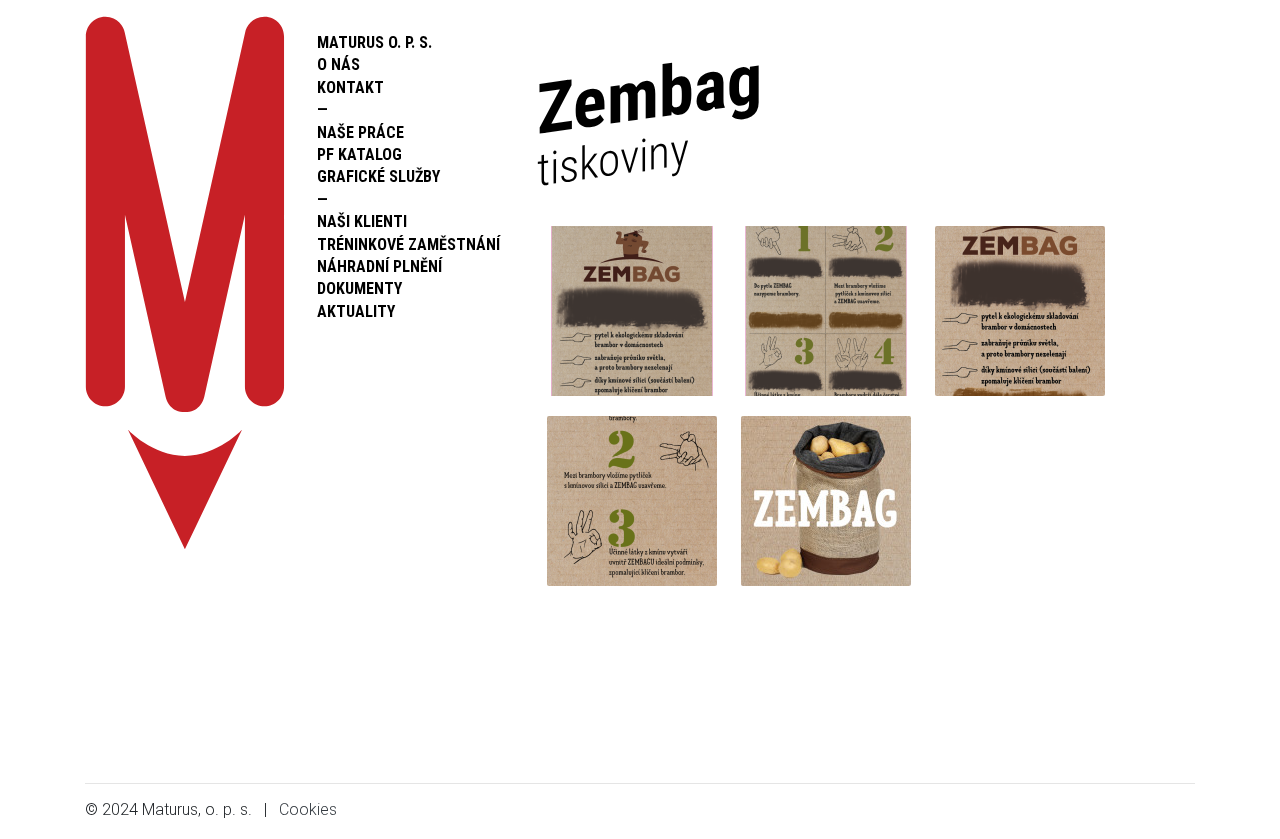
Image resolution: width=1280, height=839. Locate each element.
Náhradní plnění (379, 266)
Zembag (649, 116)
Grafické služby (378, 176)
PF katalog (359, 154)
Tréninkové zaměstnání (408, 244)
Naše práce (360, 132)
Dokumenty (359, 288)
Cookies (308, 809)
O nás (338, 64)
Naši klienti (362, 221)
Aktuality (356, 311)
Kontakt (350, 87)
